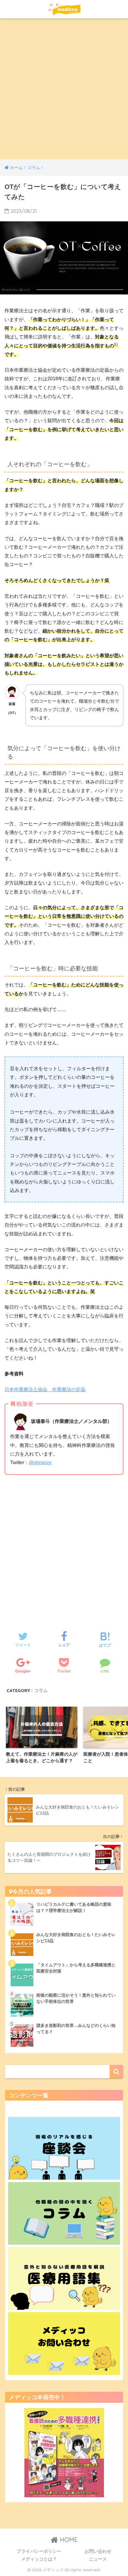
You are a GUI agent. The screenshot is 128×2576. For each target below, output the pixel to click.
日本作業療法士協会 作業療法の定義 (45, 1389)
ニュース (98, 2559)
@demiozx (40, 1463)
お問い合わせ (98, 2551)
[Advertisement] (64, 92)
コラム (41, 1690)
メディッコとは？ (39, 2559)
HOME (68, 2540)
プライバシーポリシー (39, 2551)
